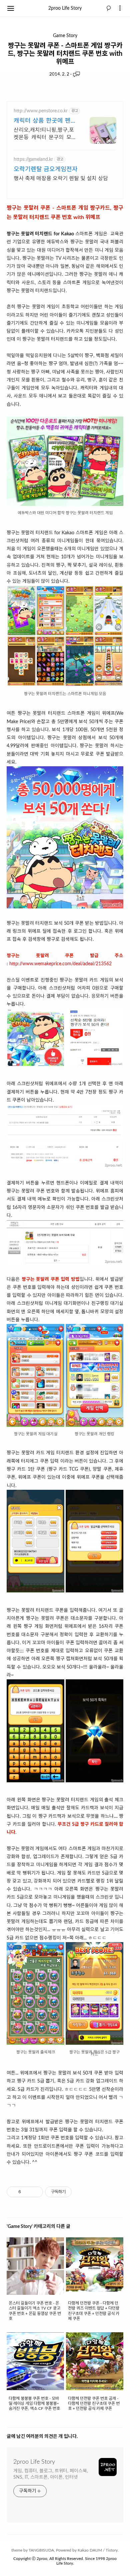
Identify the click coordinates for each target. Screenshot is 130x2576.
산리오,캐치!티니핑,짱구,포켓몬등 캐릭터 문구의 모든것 (45, 134)
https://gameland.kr (33, 159)
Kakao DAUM (90, 2550)
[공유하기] (27, 2192)
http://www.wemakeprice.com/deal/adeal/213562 (60, 964)
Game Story (65, 36)
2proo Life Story (65, 8)
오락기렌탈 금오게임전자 (46, 170)
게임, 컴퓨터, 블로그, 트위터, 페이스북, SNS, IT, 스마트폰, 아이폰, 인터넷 (51, 2474)
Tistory (112, 2550)
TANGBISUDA (41, 2550)
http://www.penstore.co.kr (41, 111)
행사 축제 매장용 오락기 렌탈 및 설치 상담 (61, 179)
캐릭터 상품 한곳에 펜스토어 (45, 122)
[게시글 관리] (35, 2192)
